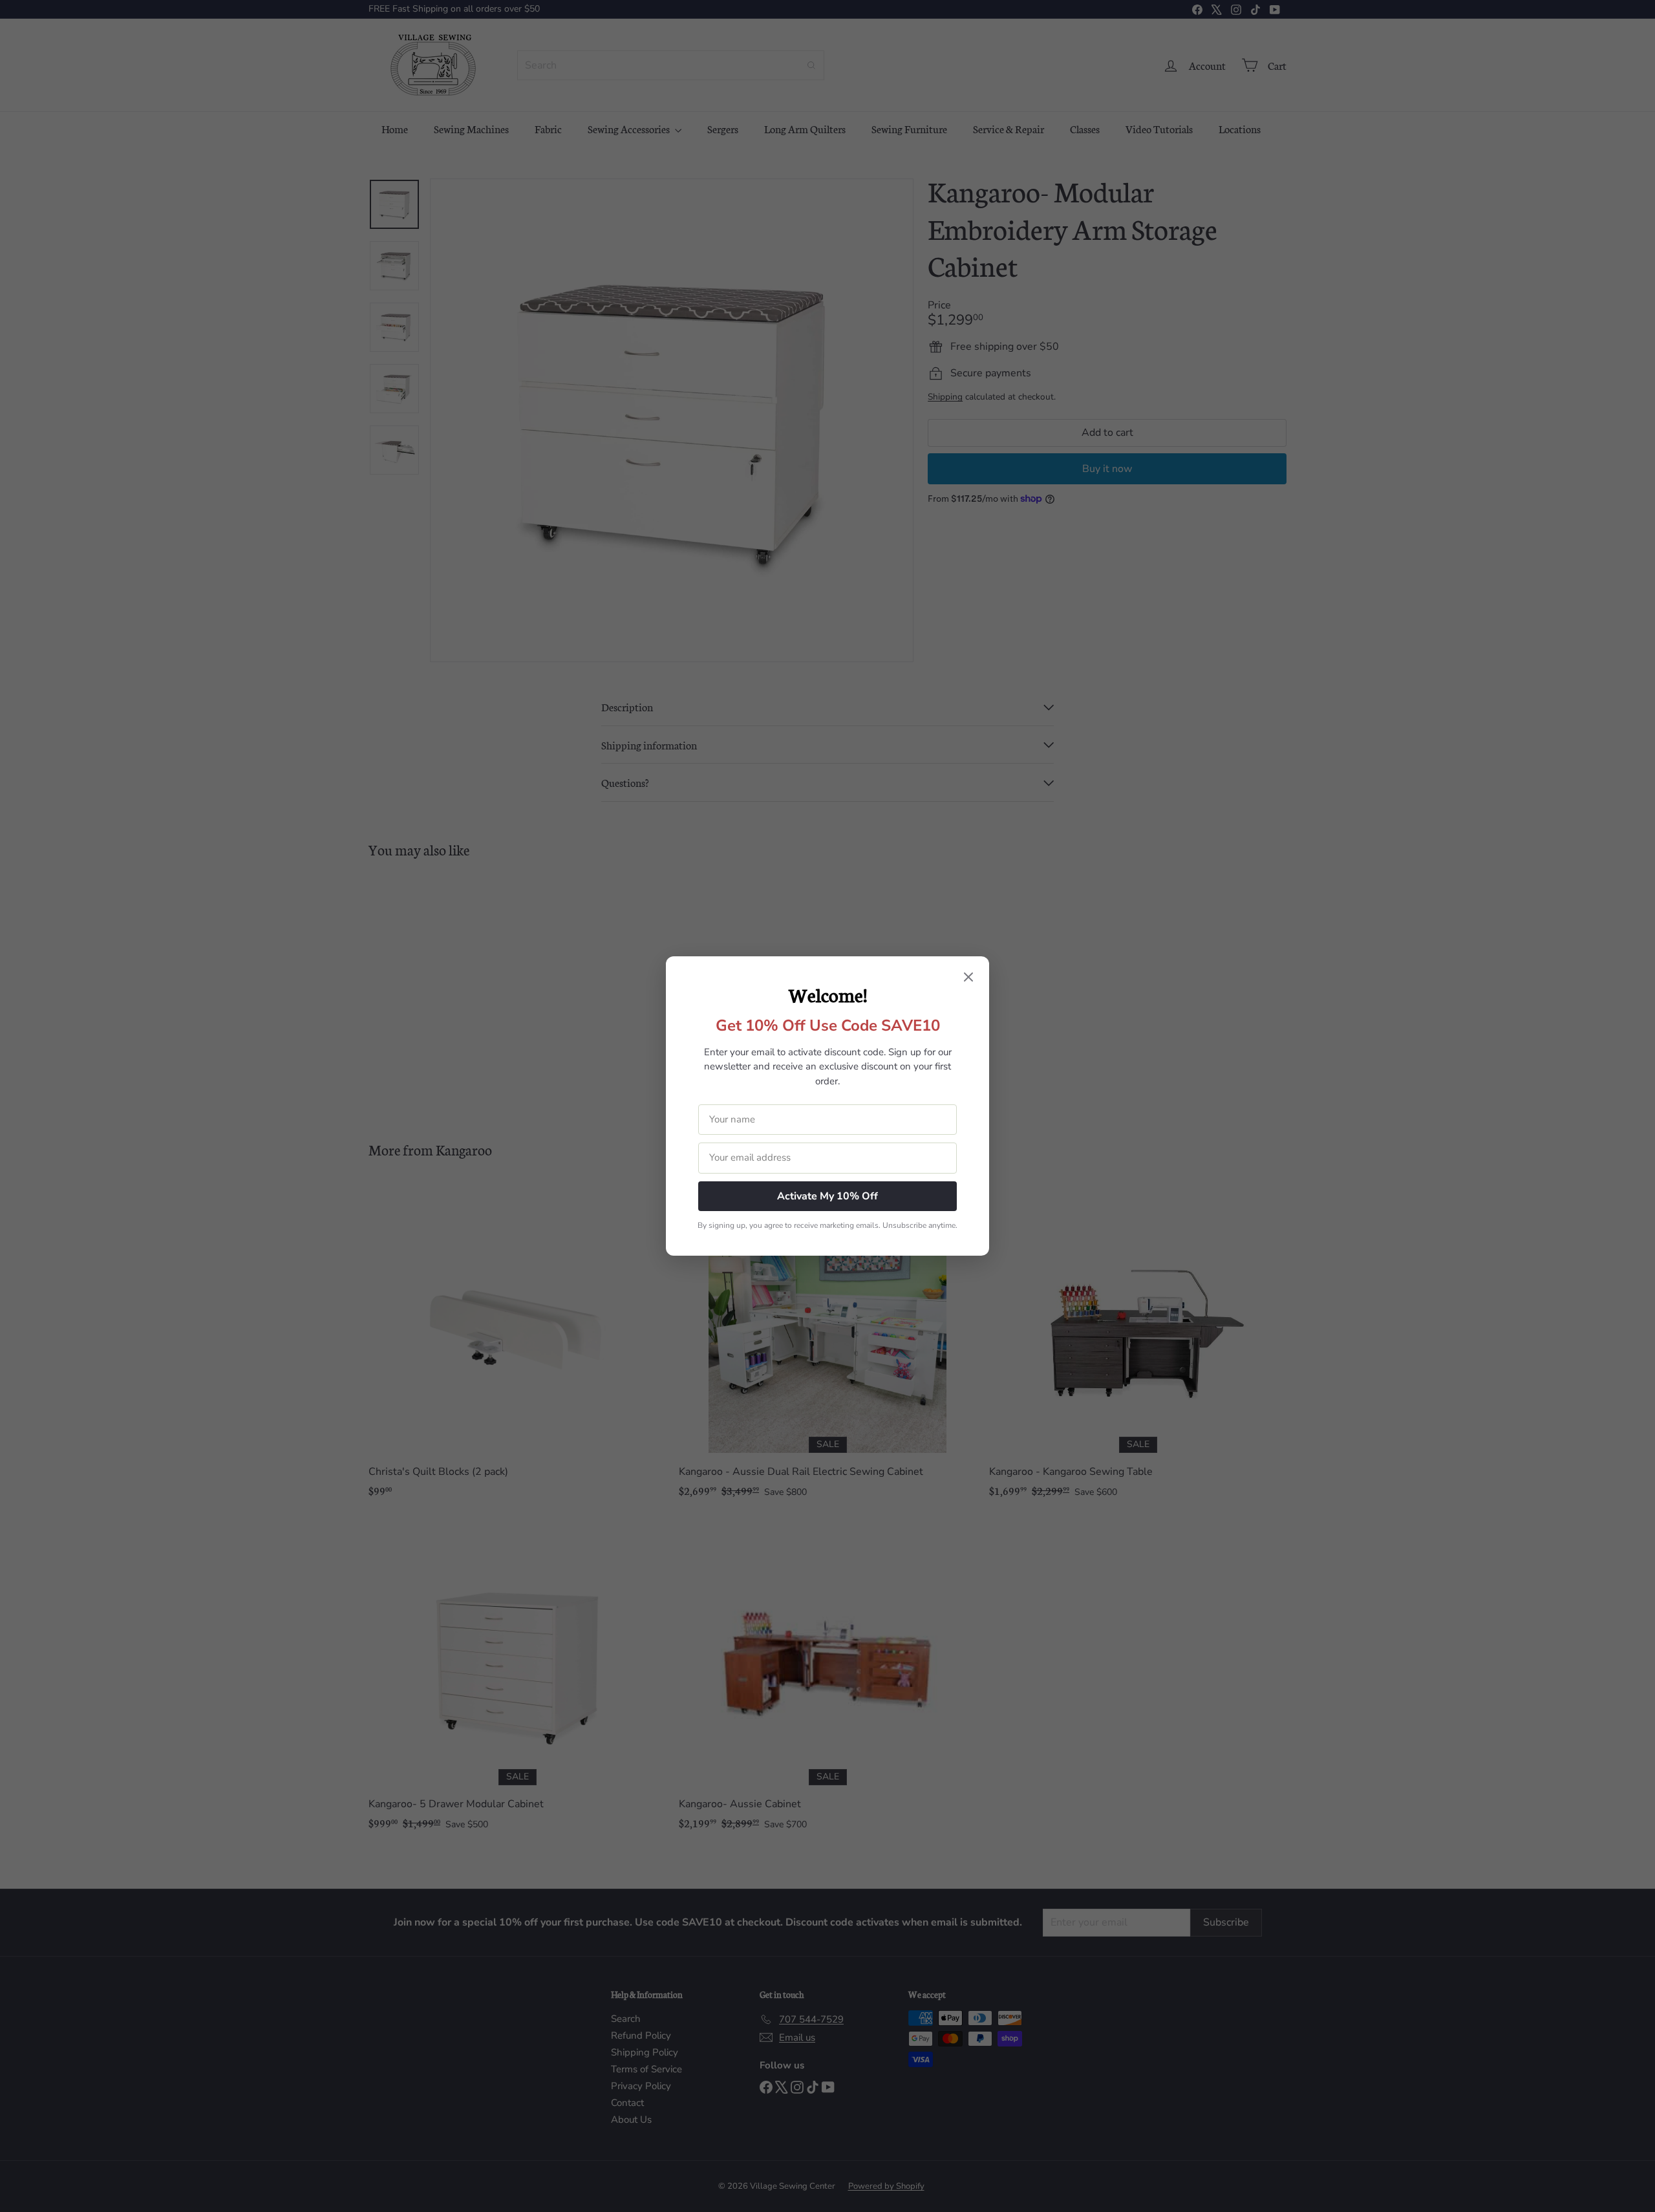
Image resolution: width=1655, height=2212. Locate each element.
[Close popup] (968, 978)
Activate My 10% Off (827, 1196)
